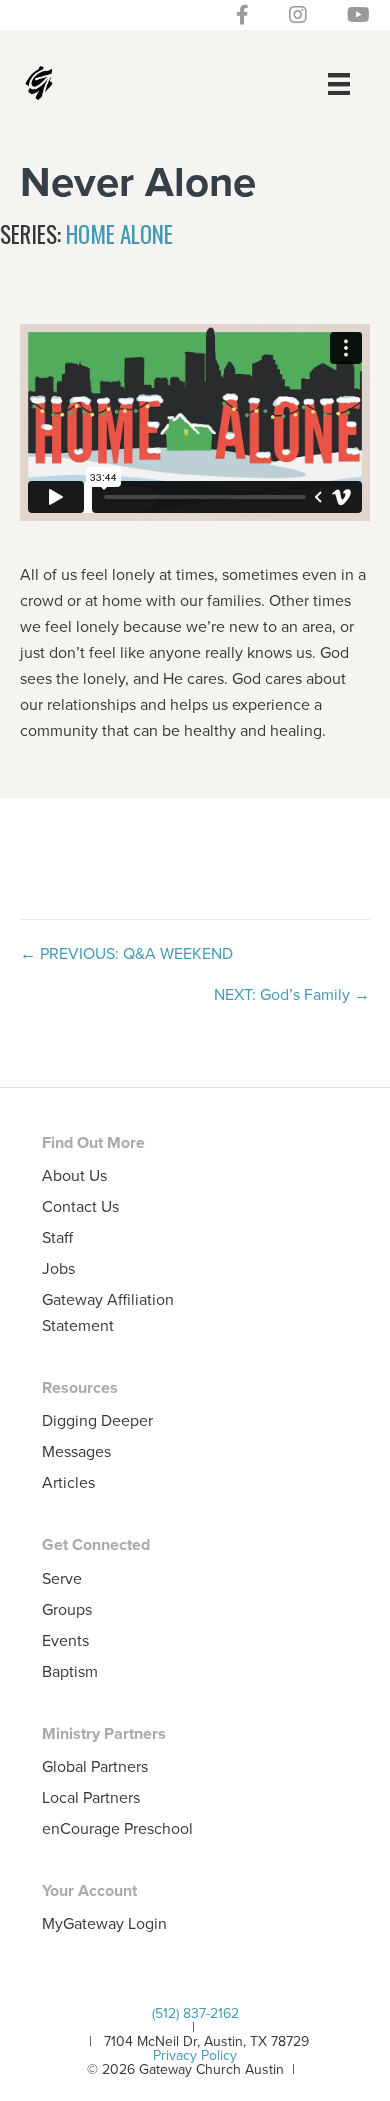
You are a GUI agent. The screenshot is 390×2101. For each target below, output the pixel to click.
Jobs (58, 1268)
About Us (74, 1175)
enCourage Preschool (117, 1828)
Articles (68, 1482)
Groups (67, 1609)
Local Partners (91, 1797)
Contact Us (80, 1206)
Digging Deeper (97, 1420)
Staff (57, 1237)
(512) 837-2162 (195, 2013)
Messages (76, 1451)
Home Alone (119, 234)
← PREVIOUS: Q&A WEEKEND (126, 953)
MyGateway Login (104, 1923)
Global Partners (95, 1766)
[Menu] (339, 83)
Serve (62, 1578)
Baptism (70, 1671)
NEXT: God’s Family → (292, 994)
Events (65, 1640)
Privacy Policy (195, 2055)
